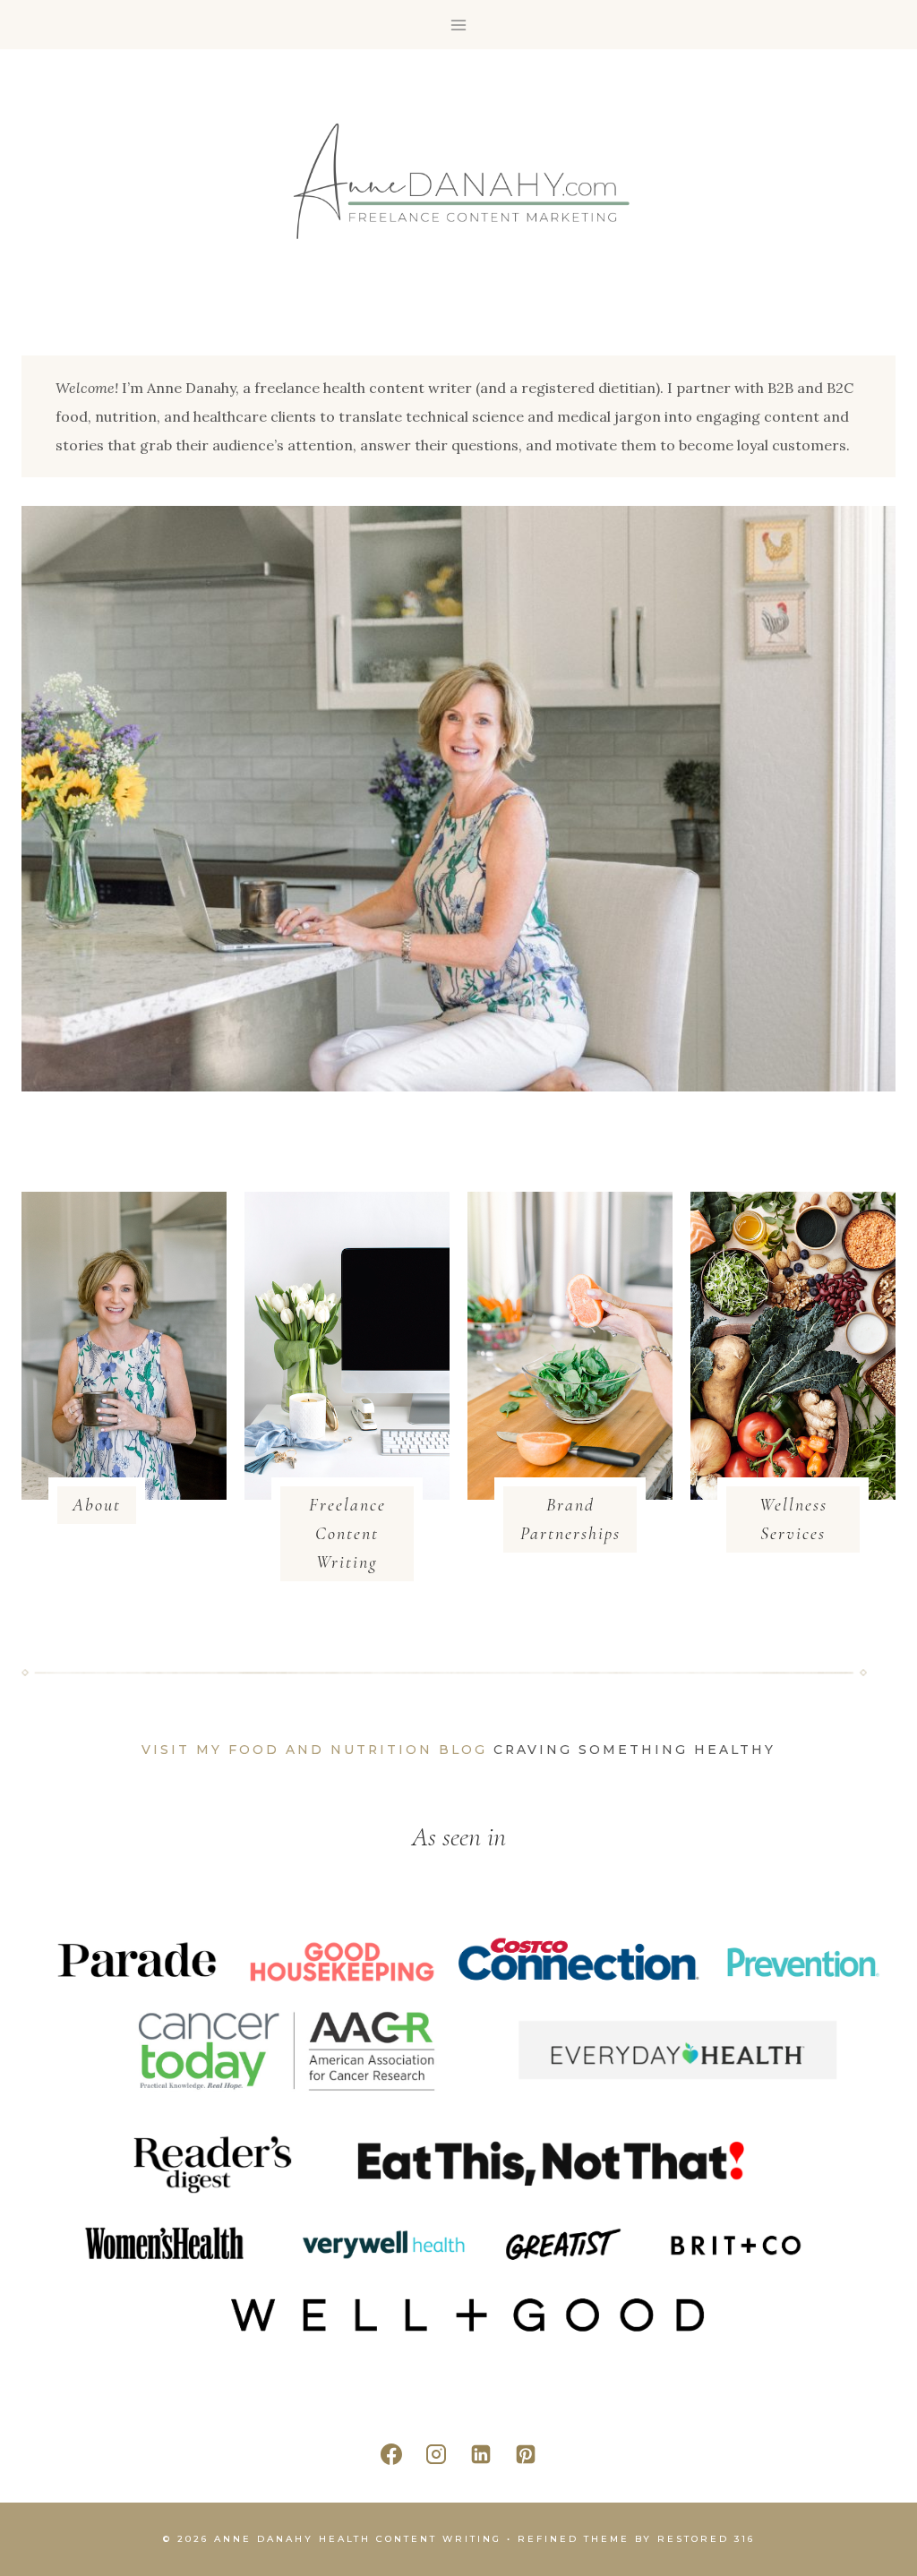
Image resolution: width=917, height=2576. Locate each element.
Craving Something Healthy (634, 1750)
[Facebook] (391, 2454)
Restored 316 (706, 2539)
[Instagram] (436, 2454)
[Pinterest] (526, 2454)
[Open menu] (459, 25)
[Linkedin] (481, 2454)
